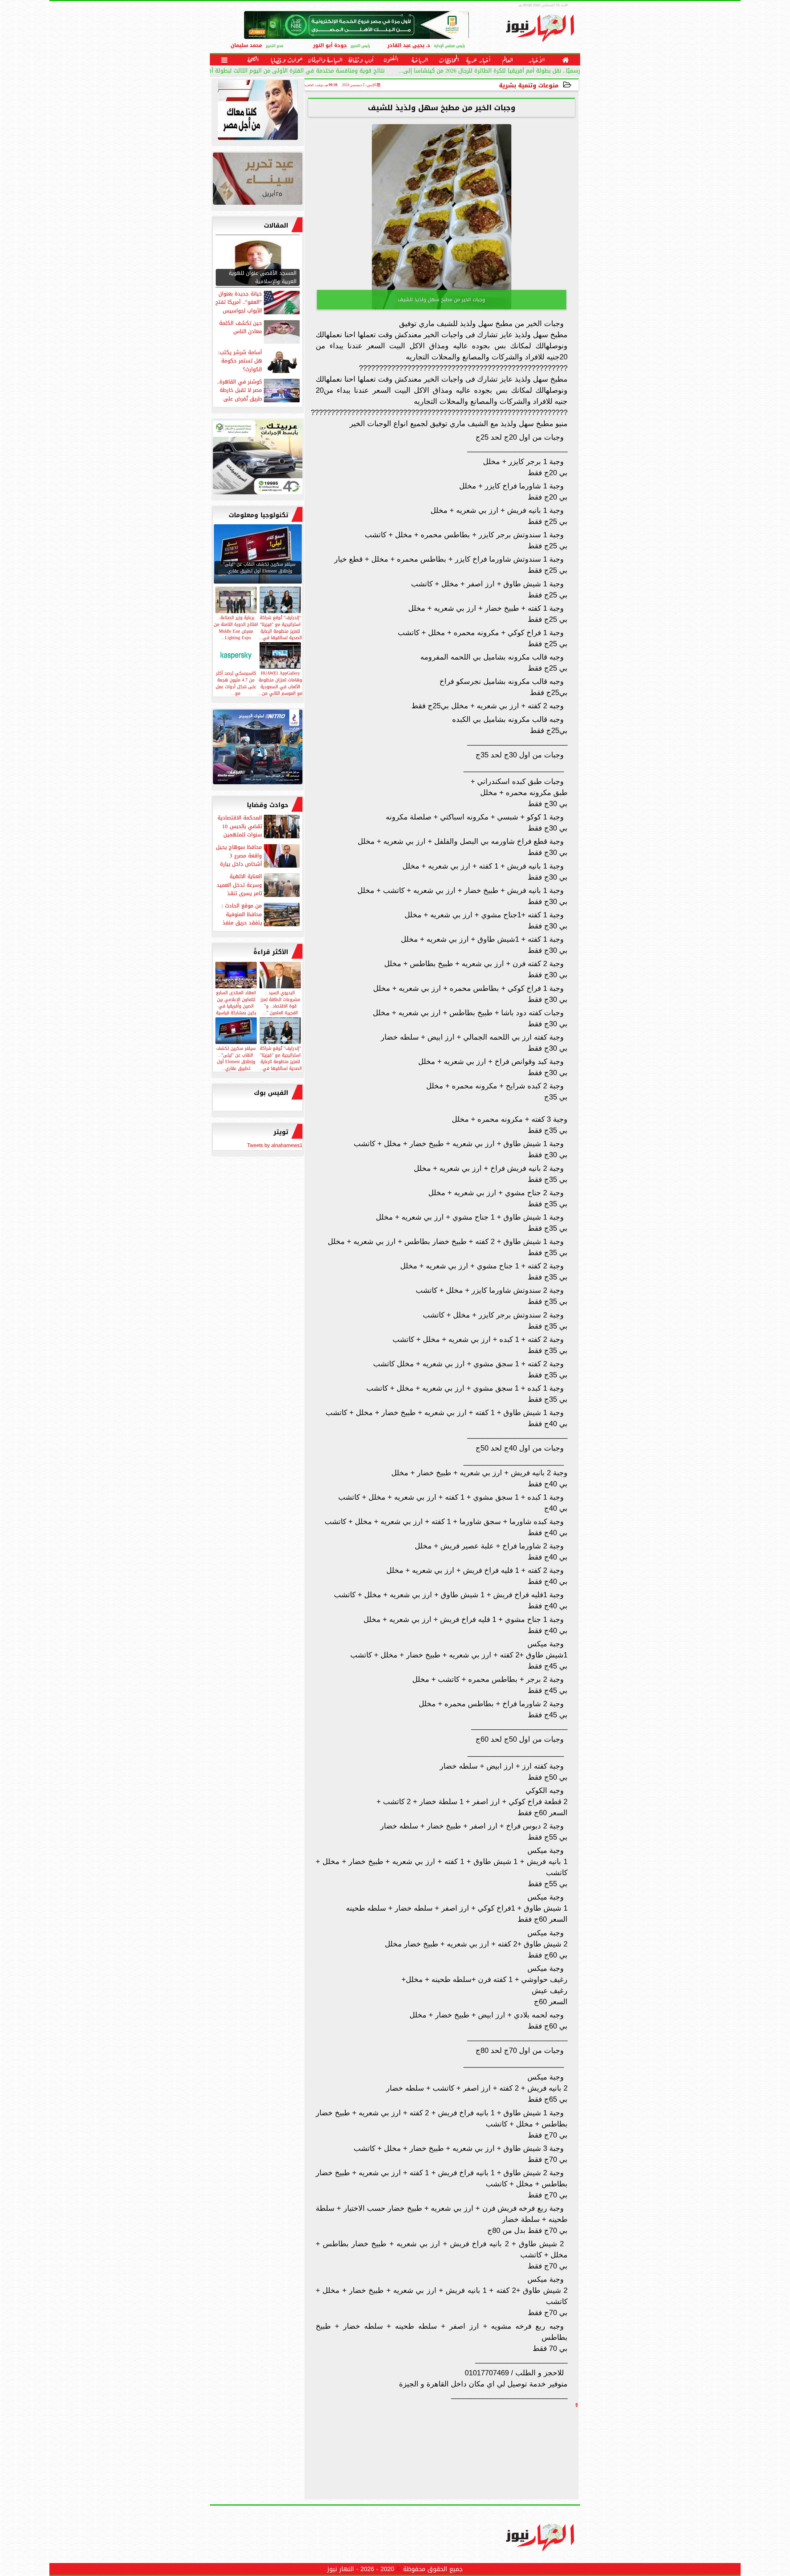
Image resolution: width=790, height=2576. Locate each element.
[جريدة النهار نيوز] (258, 459)
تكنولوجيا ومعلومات (258, 515)
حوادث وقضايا (268, 805)
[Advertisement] (532, 2451)
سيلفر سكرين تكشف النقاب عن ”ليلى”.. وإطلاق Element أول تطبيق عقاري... (236, 1058)
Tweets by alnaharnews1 (275, 1145)
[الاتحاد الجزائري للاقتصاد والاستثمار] (258, 180)
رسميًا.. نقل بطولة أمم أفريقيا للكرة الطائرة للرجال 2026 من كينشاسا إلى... (489, 71)
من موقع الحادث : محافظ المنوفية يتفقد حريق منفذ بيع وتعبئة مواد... (261, 914)
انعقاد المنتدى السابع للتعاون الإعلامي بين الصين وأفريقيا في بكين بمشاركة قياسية (236, 1002)
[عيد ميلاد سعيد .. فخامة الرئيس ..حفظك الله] (258, 111)
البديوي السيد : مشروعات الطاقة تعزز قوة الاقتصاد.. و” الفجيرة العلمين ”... (280, 1002)
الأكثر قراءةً (271, 952)
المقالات (276, 225)
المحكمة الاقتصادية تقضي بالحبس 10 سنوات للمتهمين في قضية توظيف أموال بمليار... (259, 826)
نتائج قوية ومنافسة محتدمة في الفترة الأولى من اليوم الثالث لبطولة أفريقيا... (288, 71)
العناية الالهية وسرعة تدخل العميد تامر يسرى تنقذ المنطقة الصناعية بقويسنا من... (259, 885)
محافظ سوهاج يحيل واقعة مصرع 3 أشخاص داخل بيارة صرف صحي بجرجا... (258, 856)
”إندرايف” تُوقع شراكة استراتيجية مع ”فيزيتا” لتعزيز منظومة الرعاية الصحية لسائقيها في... (280, 1058)
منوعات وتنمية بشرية (529, 85)
